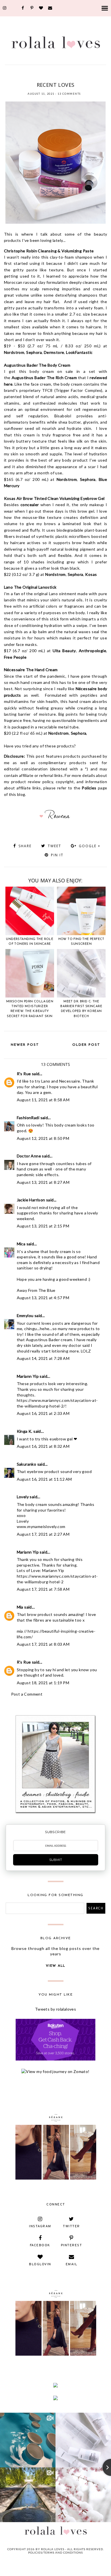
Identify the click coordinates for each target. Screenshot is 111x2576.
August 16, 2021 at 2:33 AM (43, 1413)
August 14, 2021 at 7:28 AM (43, 1358)
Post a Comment (27, 1694)
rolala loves (53, 2549)
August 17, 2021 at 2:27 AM (43, 1534)
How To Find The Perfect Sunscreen (81, 942)
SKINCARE (55, 78)
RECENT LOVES (76, 75)
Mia (20, 1607)
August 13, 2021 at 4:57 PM (43, 1298)
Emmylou (25, 1316)
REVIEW (95, 75)
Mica (21, 1244)
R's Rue (24, 1074)
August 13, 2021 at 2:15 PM (43, 1226)
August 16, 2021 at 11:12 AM (44, 1479)
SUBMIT (56, 1860)
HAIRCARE (55, 75)
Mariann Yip (28, 1376)
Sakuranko (27, 1464)
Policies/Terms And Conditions (55, 2552)
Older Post (86, 1045)
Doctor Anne (29, 1156)
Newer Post (25, 1045)
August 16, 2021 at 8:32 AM (43, 1446)
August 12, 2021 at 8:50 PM (43, 1138)
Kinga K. (25, 1431)
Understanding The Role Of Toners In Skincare (30, 942)
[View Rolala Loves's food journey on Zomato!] (55, 2071)
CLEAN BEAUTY (34, 75)
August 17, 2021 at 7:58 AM (43, 1589)
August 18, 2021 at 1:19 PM (43, 1683)
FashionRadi (29, 1118)
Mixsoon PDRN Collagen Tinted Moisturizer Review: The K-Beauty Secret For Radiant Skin (30, 1009)
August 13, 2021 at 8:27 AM (43, 1182)
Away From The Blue (36, 1290)
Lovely (23, 1497)
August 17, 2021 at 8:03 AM (43, 1644)
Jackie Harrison (31, 1200)
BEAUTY (15, 75)
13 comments (69, 94)
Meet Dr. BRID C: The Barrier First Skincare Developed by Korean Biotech (81, 1009)
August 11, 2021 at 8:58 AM (43, 1100)
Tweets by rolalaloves (55, 2009)
